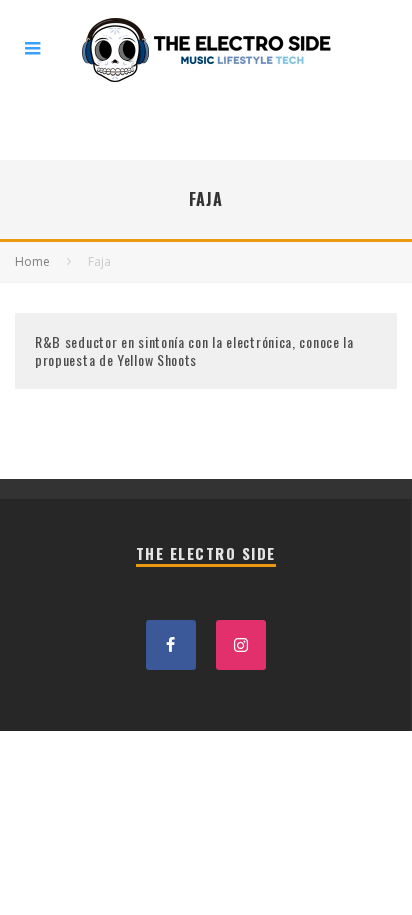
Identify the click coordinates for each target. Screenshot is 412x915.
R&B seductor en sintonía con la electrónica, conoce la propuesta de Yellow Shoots (194, 350)
